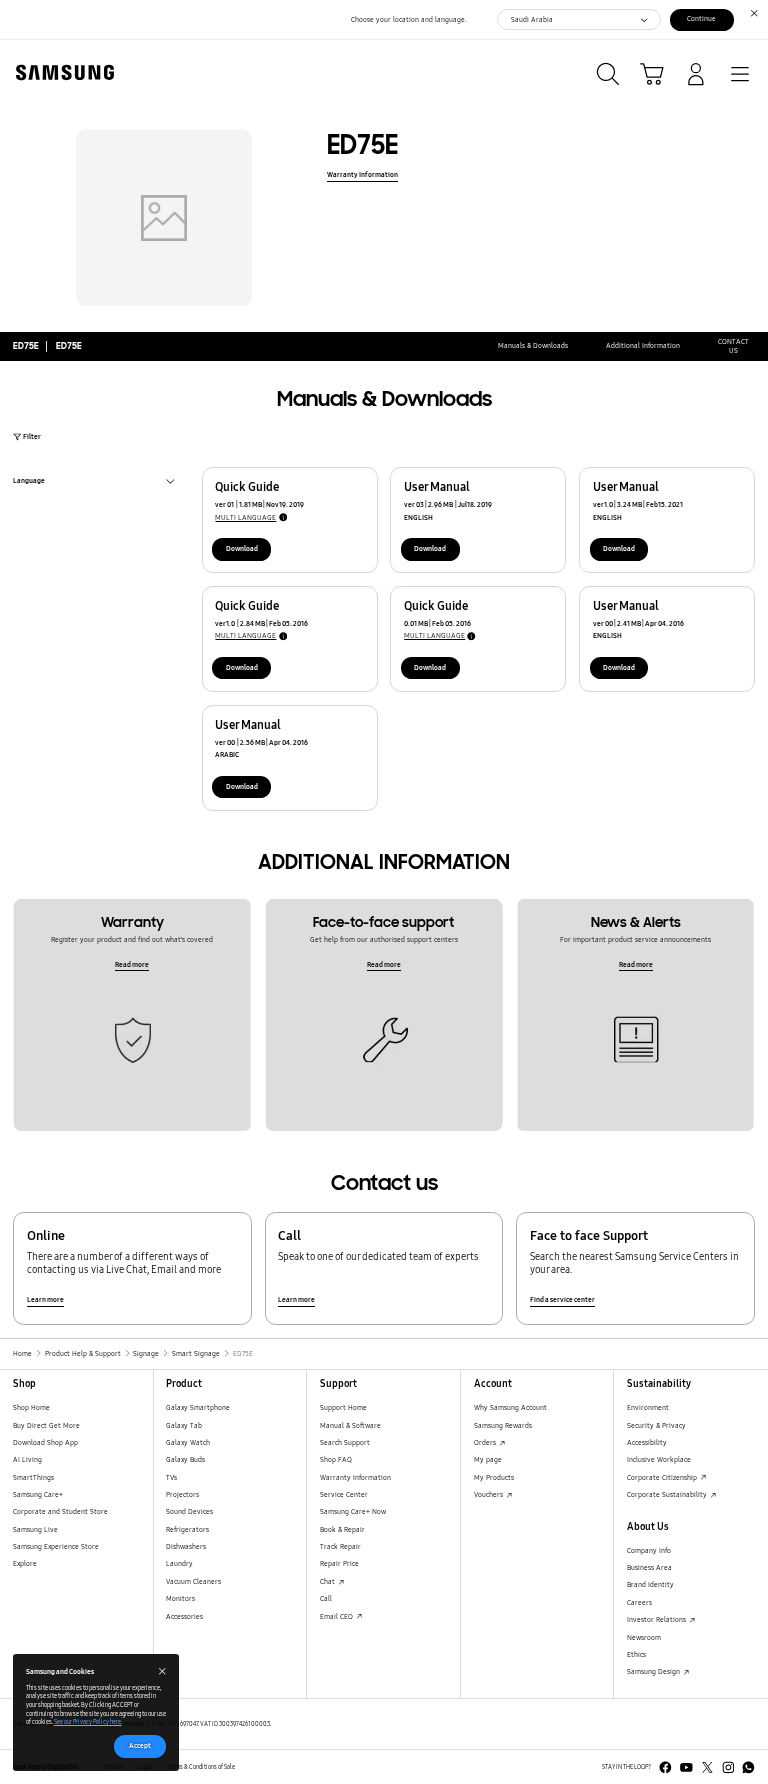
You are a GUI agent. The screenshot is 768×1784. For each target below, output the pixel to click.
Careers (639, 1602)
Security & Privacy (656, 1425)
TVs (171, 1477)
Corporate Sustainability (668, 1494)
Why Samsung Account (510, 1407)
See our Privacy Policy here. (88, 1722)
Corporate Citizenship (663, 1477)
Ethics (636, 1654)
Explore (25, 1563)
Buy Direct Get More (46, 1425)
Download (242, 548)
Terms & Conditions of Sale (201, 1767)
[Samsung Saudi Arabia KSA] (61, 72)
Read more (132, 964)
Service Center (344, 1494)
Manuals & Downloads (533, 345)
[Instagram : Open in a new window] (728, 1767)
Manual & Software (350, 1425)
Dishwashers (186, 1546)
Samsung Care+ (38, 1494)
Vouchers (489, 1494)
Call (326, 1598)
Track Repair (340, 1546)
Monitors (180, 1598)
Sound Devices (189, 1511)
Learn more (45, 1299)
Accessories (184, 1616)
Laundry (179, 1563)
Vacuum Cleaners (193, 1581)
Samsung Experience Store (56, 1546)
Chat (328, 1581)
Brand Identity (650, 1584)
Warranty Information (362, 174)
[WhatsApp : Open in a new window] (748, 1767)
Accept (140, 1745)
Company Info (649, 1550)
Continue (701, 18)
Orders (486, 1442)
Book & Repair (342, 1529)
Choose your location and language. (409, 19)
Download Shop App (45, 1442)
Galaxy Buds (185, 1459)
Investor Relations (657, 1619)
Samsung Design (654, 1671)
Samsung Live (35, 1529)
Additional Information (643, 345)
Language (29, 482)
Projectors (182, 1494)
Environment (648, 1407)
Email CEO (337, 1616)
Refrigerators (187, 1529)
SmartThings (33, 1477)
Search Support (345, 1442)
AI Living (27, 1459)
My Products (494, 1477)
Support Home (343, 1407)
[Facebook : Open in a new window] (665, 1767)
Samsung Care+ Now (353, 1511)
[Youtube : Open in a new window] (686, 1767)
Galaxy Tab (184, 1425)
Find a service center (562, 1299)
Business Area (649, 1567)
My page (488, 1459)
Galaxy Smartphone (198, 1407)
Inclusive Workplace (659, 1459)
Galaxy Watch (188, 1442)
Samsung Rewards (503, 1425)
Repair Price (339, 1563)
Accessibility (647, 1442)
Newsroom (644, 1637)
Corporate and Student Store (60, 1511)
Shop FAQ (336, 1459)
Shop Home (31, 1407)
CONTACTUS (733, 346)
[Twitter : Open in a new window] (707, 1767)
